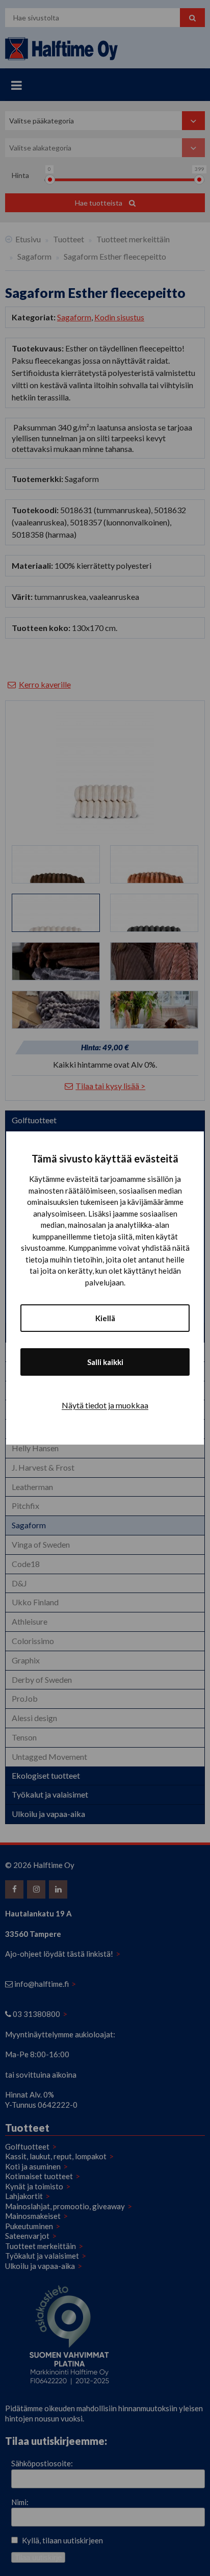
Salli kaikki (105, 1362)
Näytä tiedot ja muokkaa (105, 1405)
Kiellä (105, 1318)
